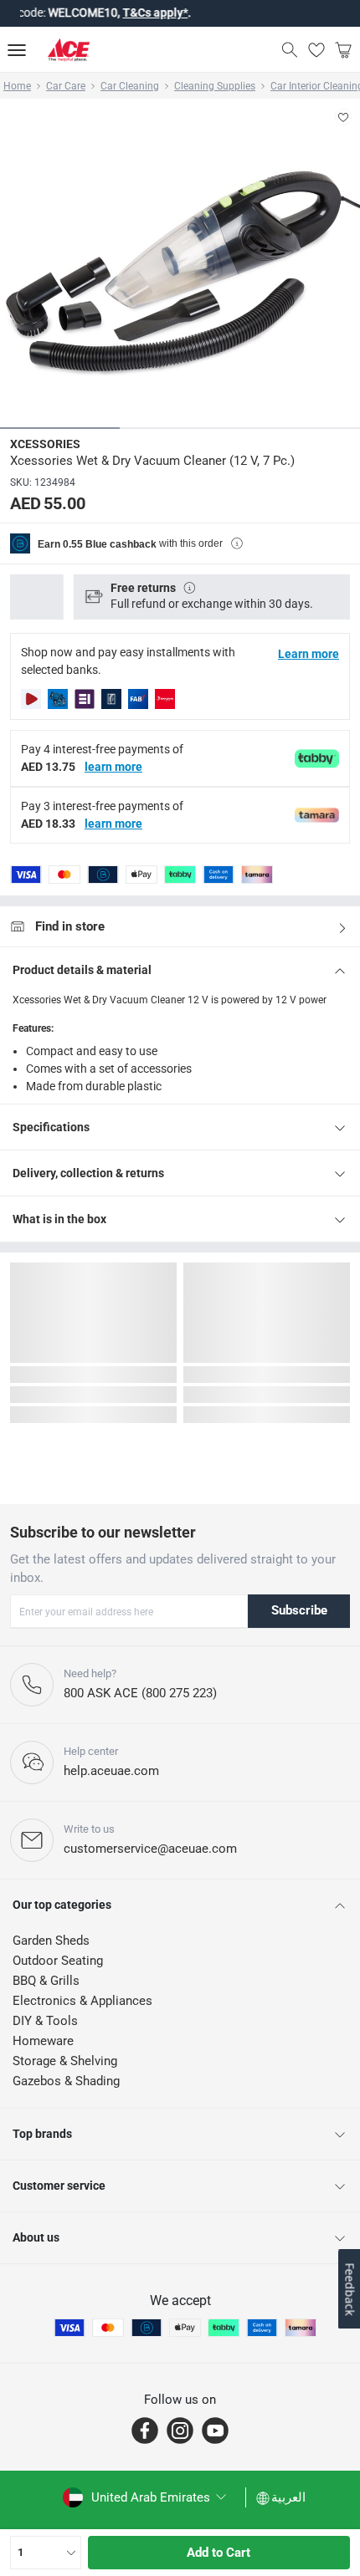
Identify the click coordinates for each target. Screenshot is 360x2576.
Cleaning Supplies (215, 86)
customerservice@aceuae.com (150, 1849)
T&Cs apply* (133, 13)
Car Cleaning (130, 86)
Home (17, 86)
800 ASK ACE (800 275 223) (140, 1693)
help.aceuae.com (111, 1771)
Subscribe (299, 1610)
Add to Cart (219, 2553)
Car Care (66, 86)
